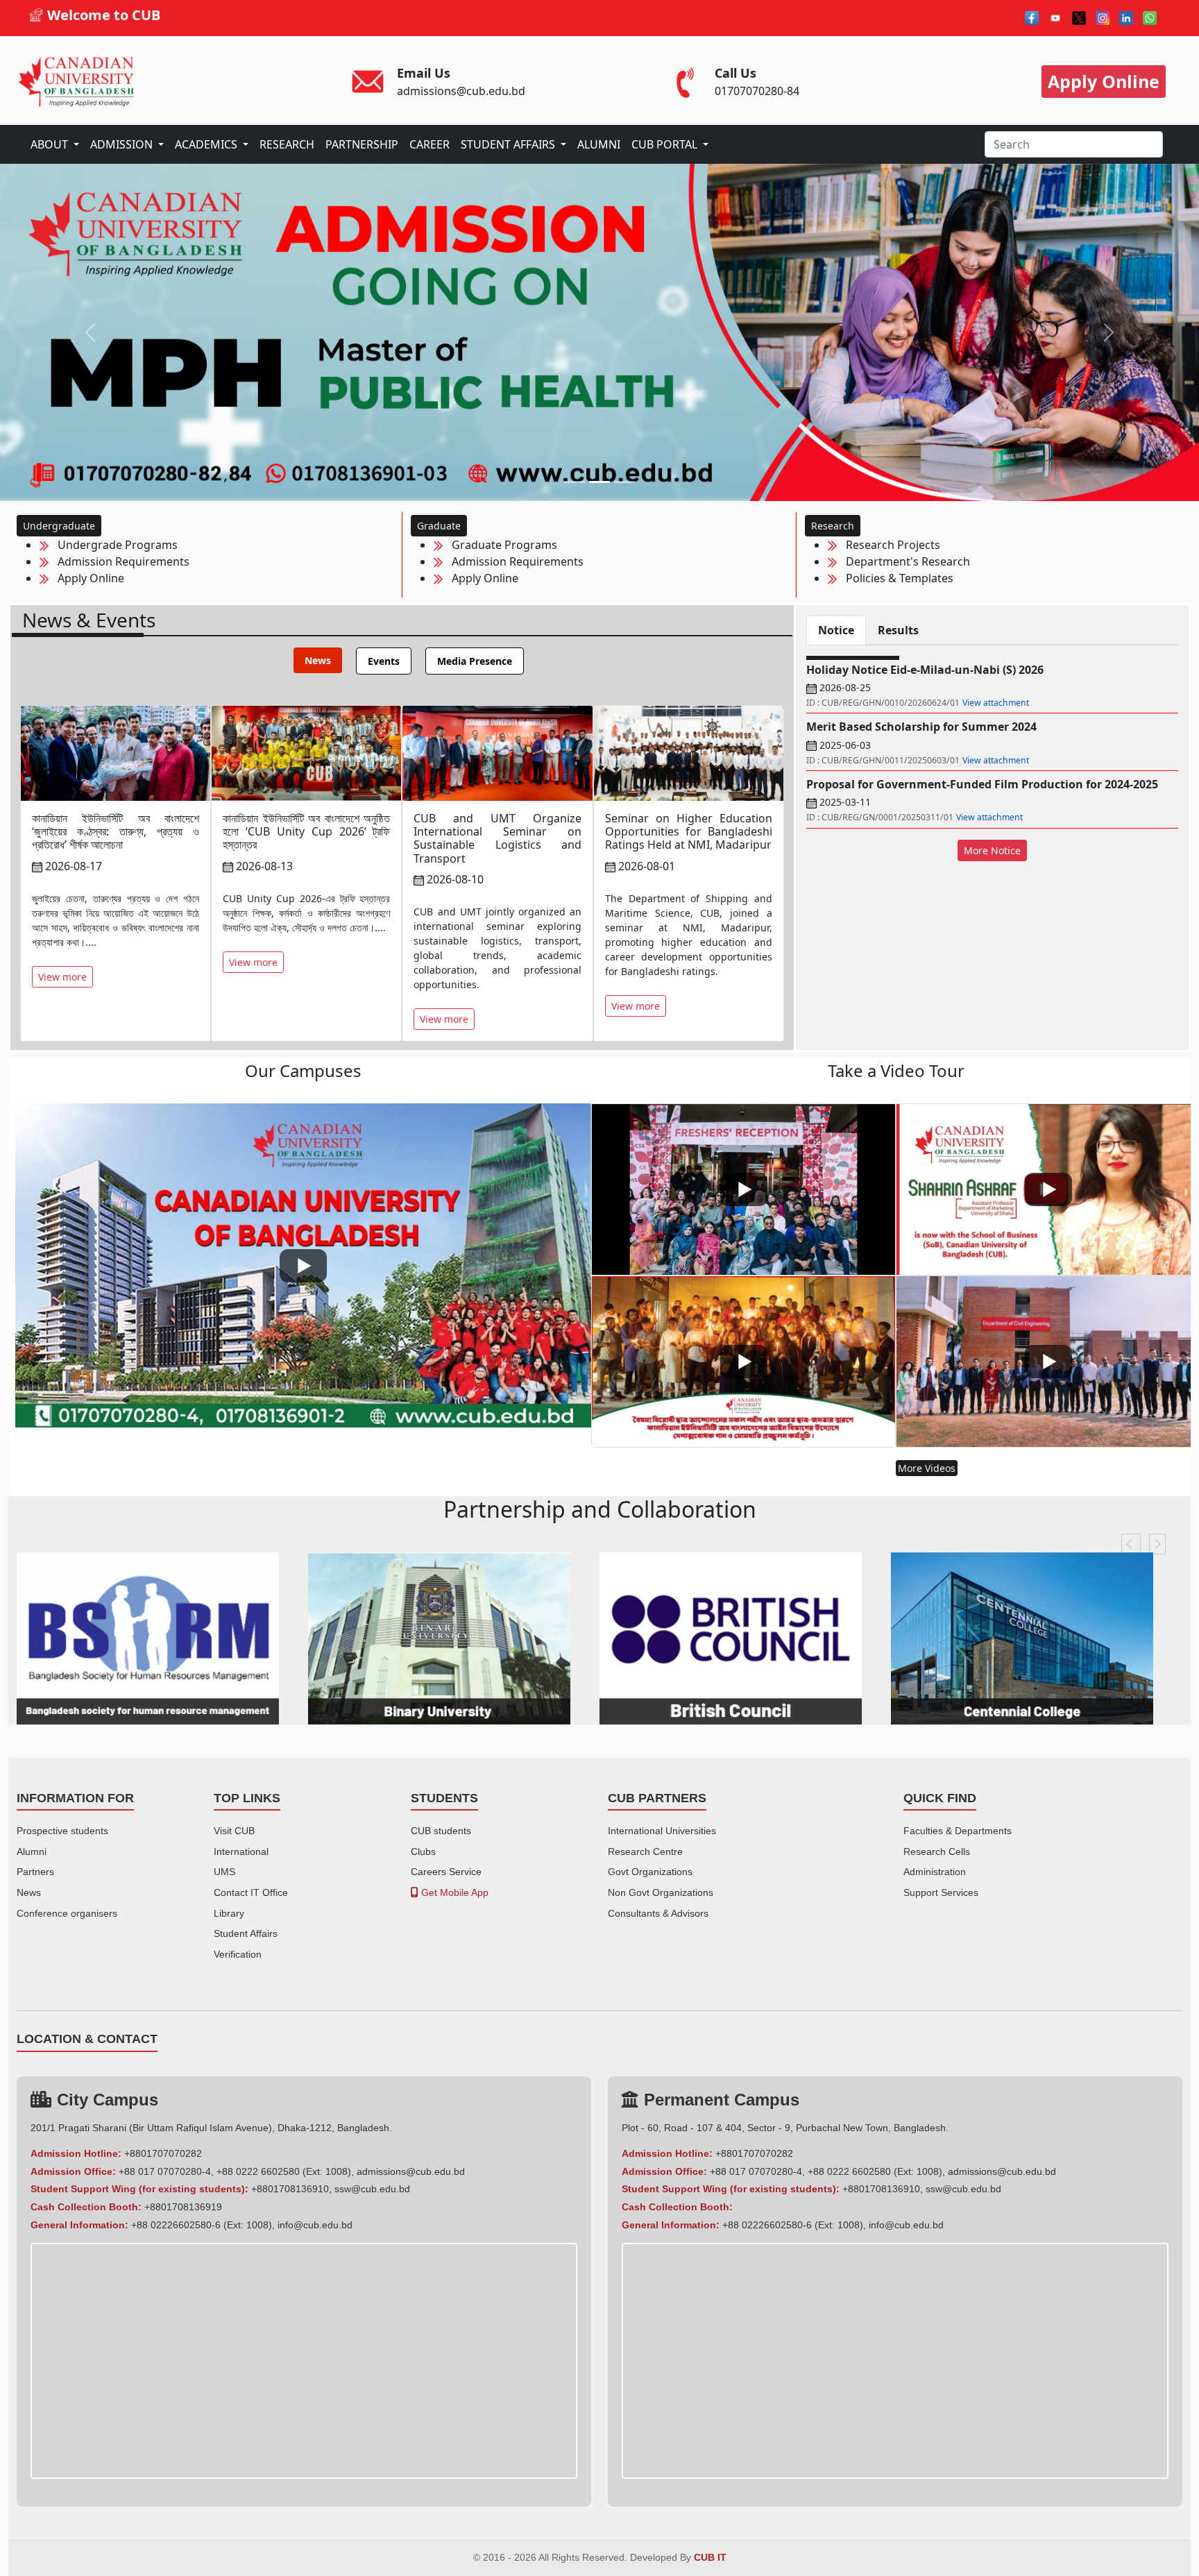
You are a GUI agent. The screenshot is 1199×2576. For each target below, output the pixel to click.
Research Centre (645, 1851)
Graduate (439, 526)
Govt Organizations (650, 1872)
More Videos (927, 1468)
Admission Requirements (119, 561)
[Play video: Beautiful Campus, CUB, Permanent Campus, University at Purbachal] (303, 1265)
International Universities (662, 1831)
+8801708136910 (290, 2189)
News (29, 1892)
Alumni (32, 1851)
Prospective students (62, 1831)
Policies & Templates (895, 578)
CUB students (441, 1831)
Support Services (941, 1892)
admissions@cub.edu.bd (411, 2171)
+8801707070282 (163, 2153)
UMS (224, 1872)
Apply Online (87, 578)
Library (229, 1913)
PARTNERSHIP (362, 144)
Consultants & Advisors (658, 1913)
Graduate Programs (500, 545)
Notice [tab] (836, 630)
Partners (35, 1872)
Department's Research (904, 561)
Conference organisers (67, 1913)
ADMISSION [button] (123, 144)
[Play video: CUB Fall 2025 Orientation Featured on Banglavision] (743, 1189)
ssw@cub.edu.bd (372, 2189)
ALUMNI (599, 144)
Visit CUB (234, 1831)
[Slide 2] (599, 482)
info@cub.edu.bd (315, 2225)
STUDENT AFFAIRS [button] (509, 144)
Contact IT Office (251, 1892)
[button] (1131, 1544)
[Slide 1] (575, 482)
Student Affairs (246, 1933)
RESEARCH (287, 144)
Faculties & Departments (958, 1831)
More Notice (992, 850)
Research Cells (937, 1851)
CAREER (430, 144)
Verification (238, 1954)
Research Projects (889, 545)
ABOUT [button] (51, 144)
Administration (935, 1872)
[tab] (318, 660)
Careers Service (446, 1872)
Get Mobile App (453, 1892)
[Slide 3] (624, 482)
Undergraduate (59, 526)
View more (62, 977)
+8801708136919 (183, 2207)
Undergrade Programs (113, 545)
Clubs (423, 1851)
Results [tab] (898, 630)
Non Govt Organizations (661, 1892)
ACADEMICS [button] (207, 144)
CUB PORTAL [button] (666, 144)
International (241, 1851)
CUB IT (710, 2558)
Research (833, 526)
